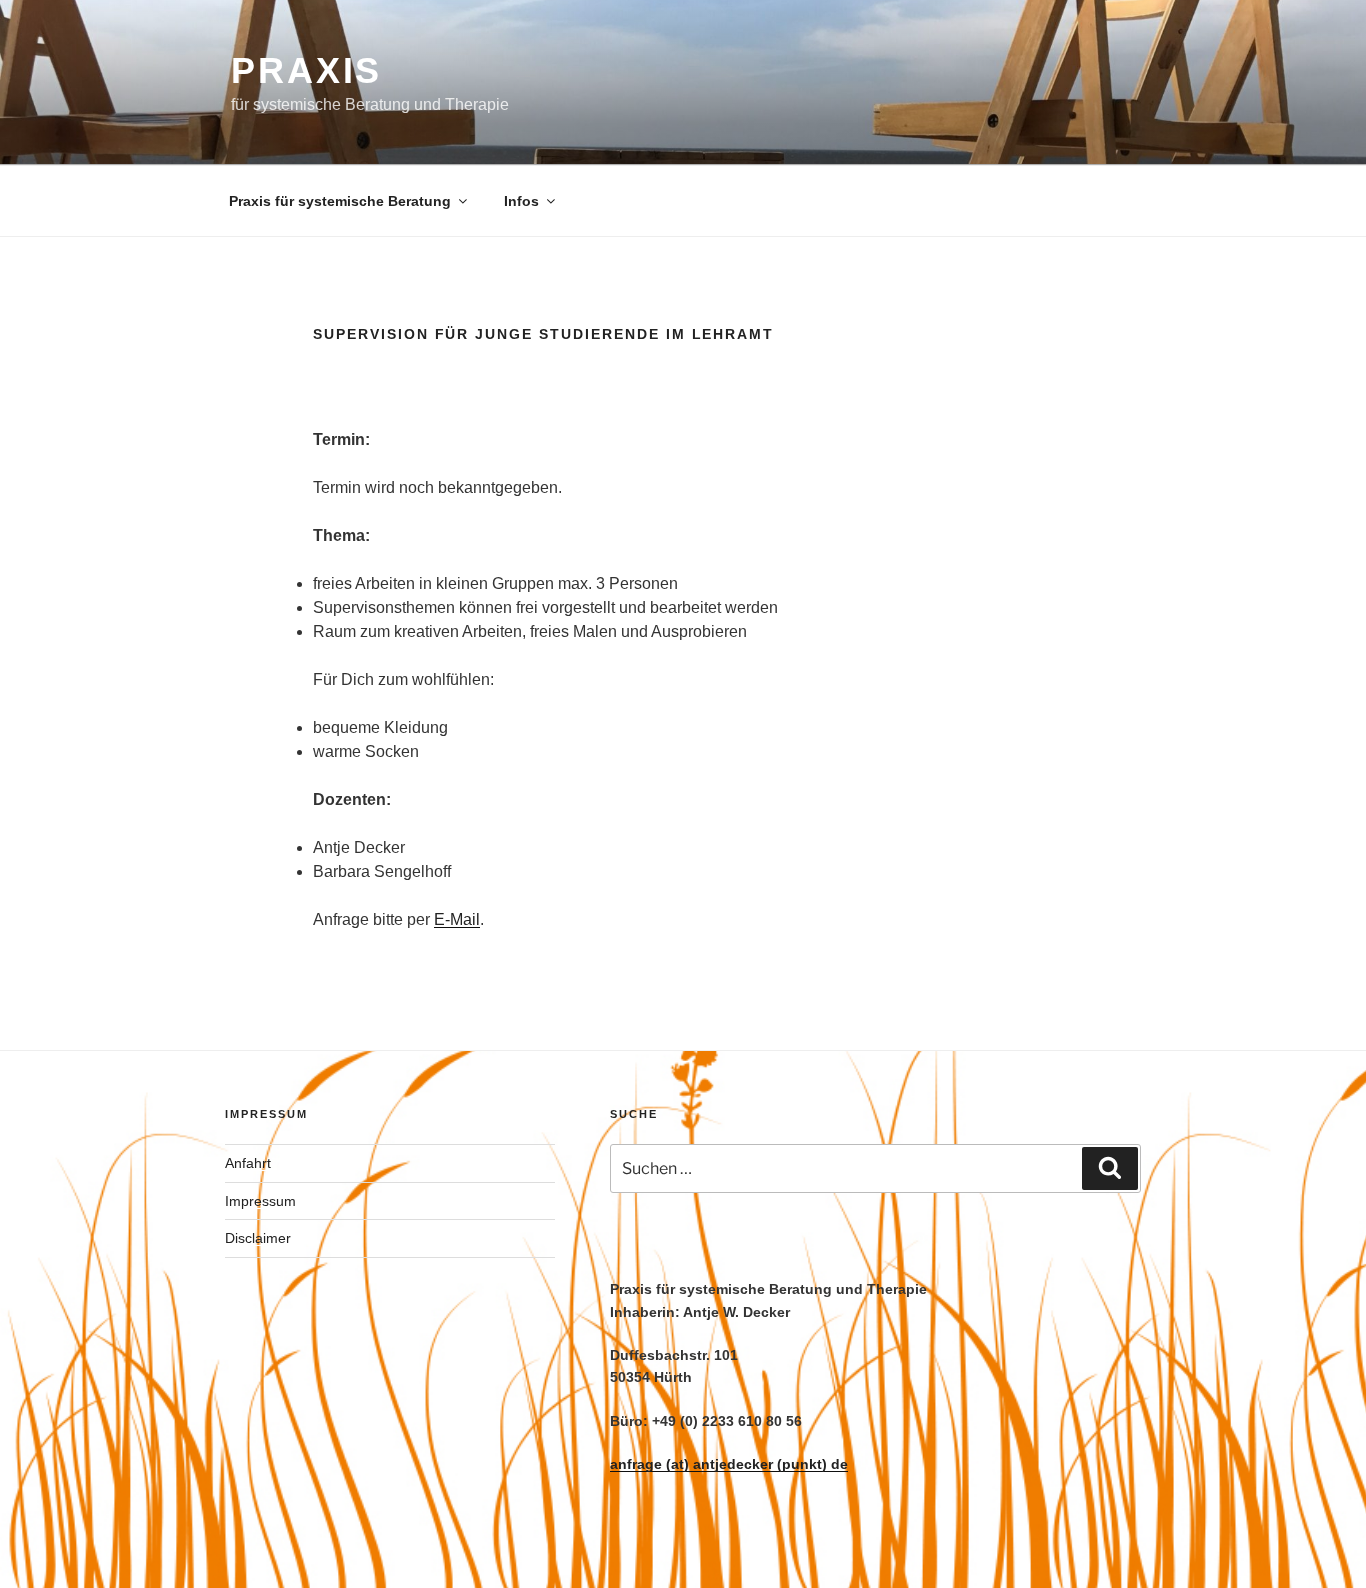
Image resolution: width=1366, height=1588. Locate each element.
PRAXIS (306, 70)
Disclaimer (258, 1238)
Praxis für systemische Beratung (340, 201)
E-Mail (457, 919)
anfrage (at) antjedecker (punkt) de (729, 1464)
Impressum (260, 1201)
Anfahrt (248, 1163)
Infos (521, 201)
